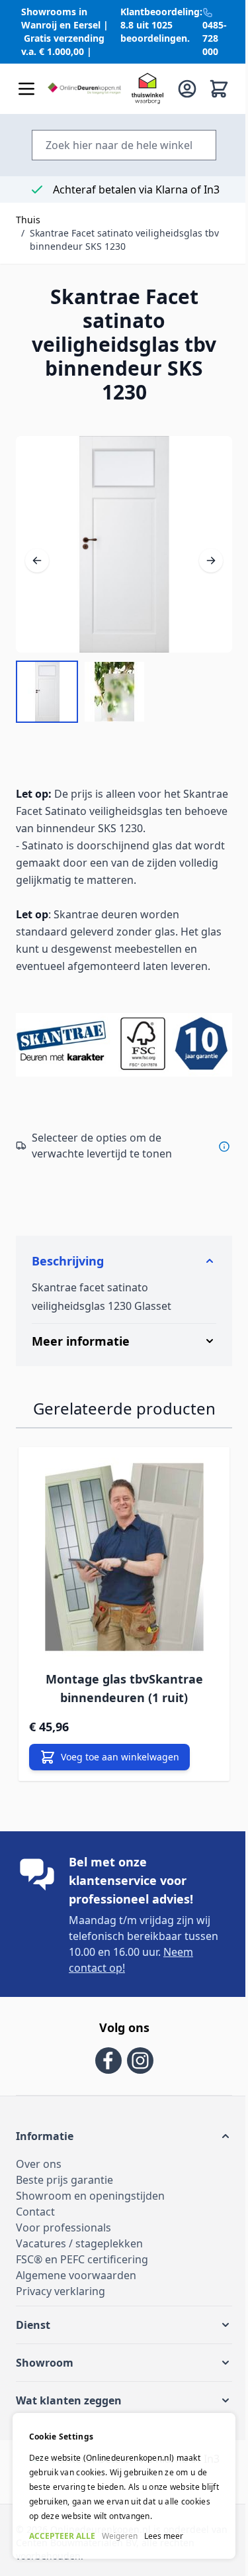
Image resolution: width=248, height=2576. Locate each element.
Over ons (39, 2188)
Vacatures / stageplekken (79, 2268)
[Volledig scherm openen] (124, 544)
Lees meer (163, 2536)
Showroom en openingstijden (90, 2220)
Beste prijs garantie (64, 2204)
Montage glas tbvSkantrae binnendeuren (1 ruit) (124, 1713)
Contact (35, 2236)
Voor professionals (63, 2252)
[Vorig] (37, 549)
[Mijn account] (187, 89)
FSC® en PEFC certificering (82, 2284)
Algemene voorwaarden (76, 2300)
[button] (119, 2161)
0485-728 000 (215, 38)
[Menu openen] (26, 89)
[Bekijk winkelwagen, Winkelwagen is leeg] (219, 89)
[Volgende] (211, 549)
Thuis (28, 220)
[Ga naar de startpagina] (84, 89)
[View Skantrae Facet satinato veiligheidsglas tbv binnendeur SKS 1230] (47, 692)
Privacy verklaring (61, 2316)
